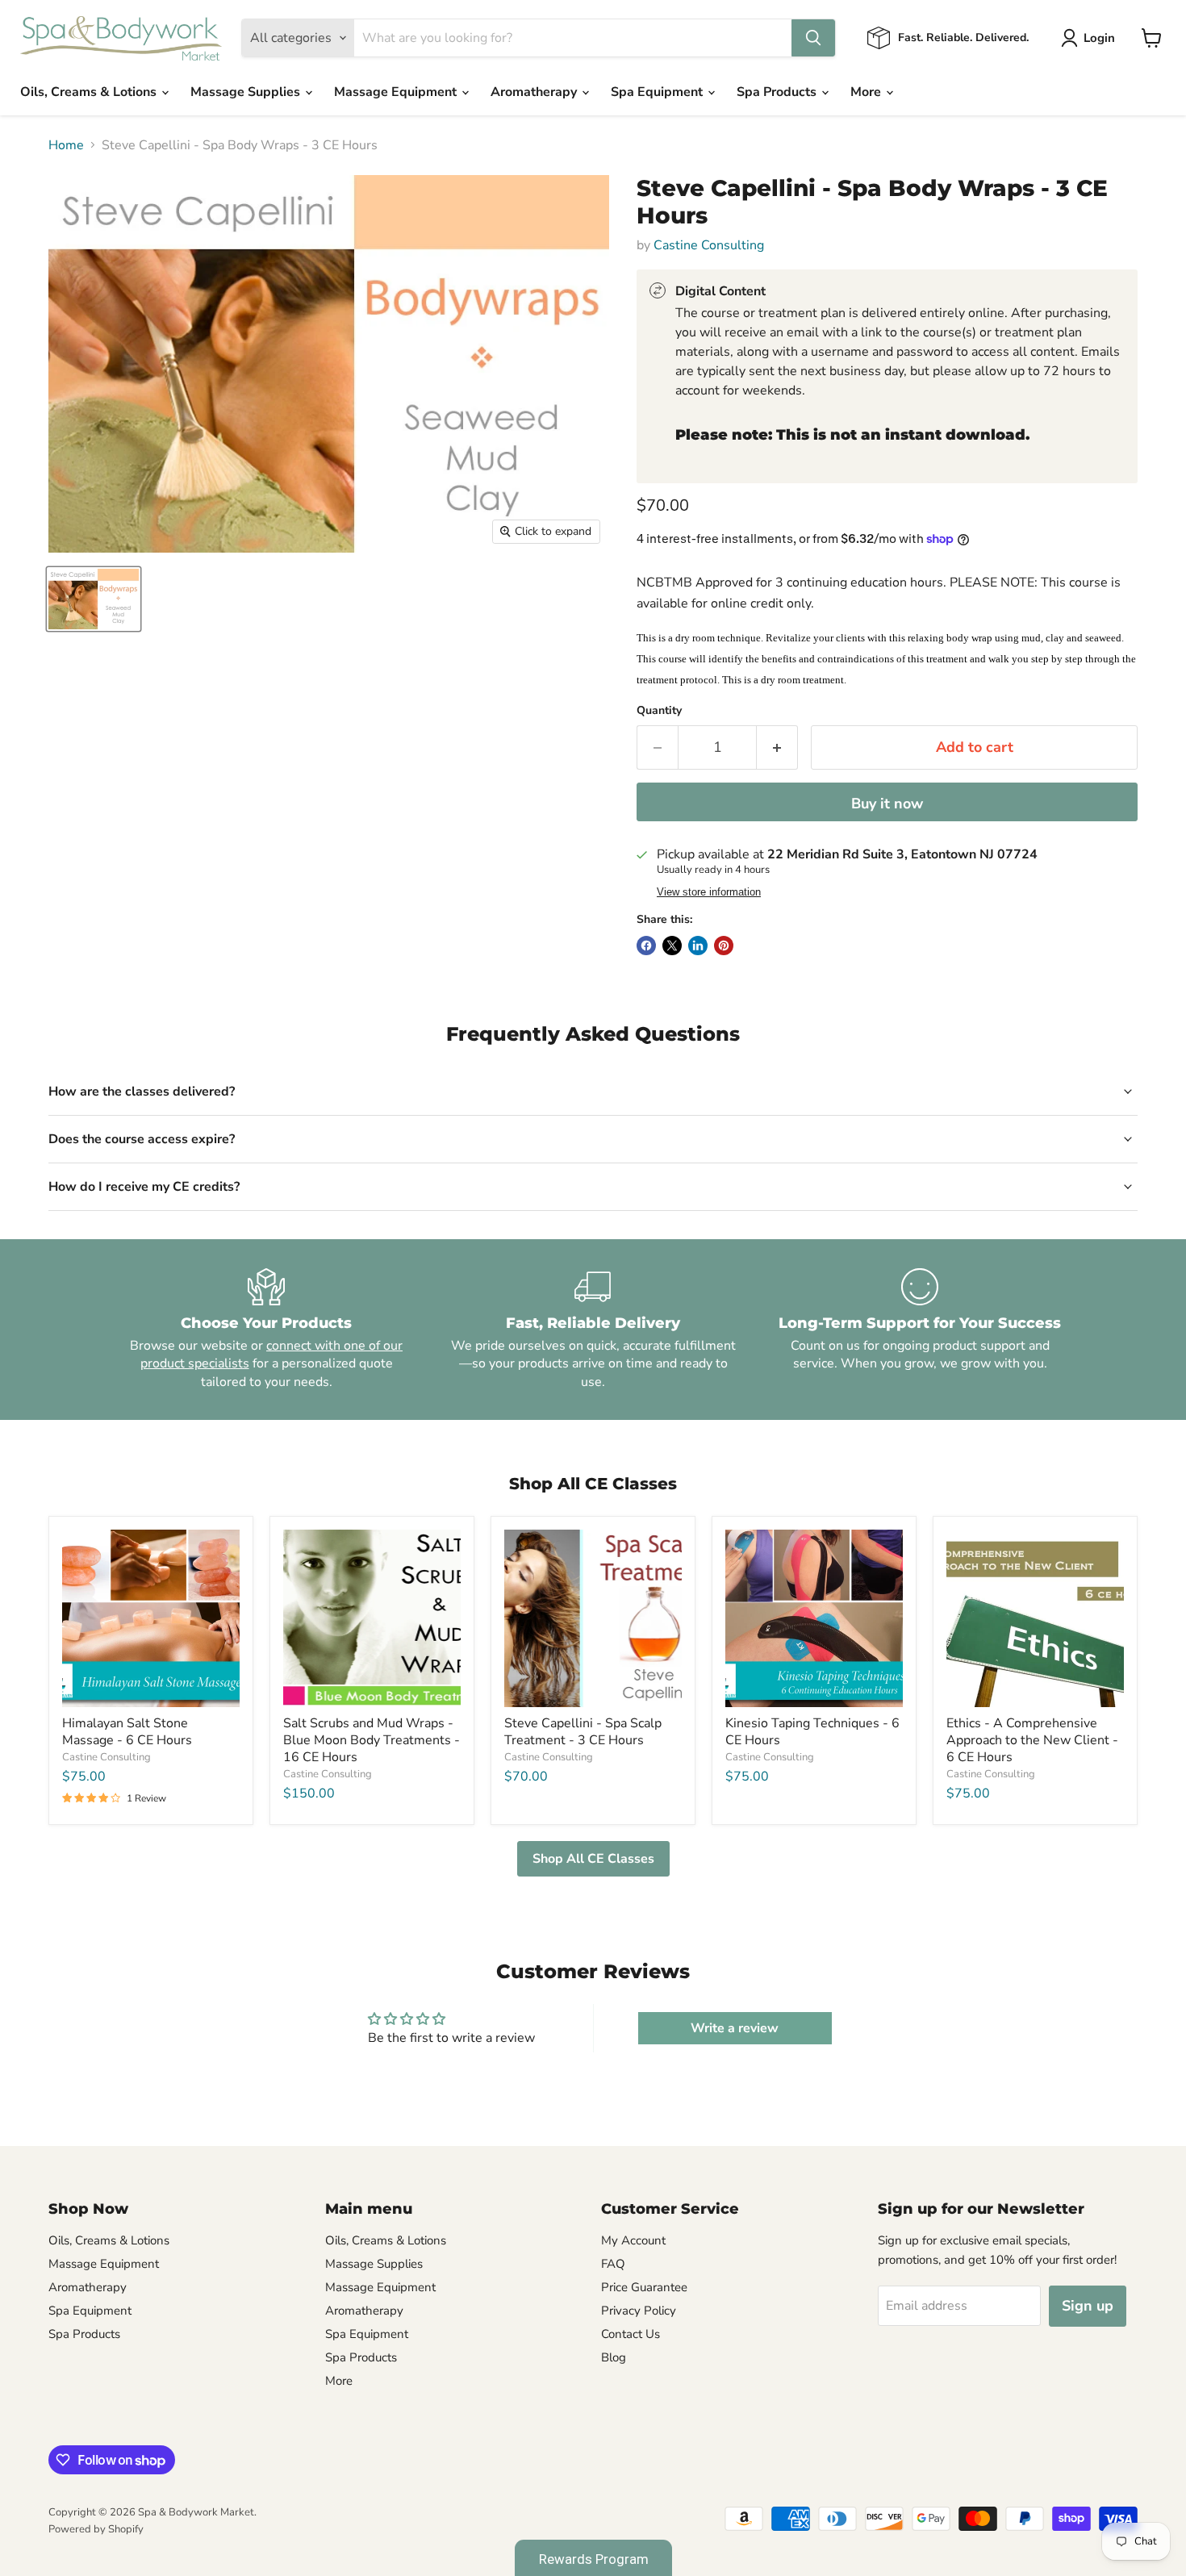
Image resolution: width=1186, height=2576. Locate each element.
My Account (633, 2240)
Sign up (1088, 2306)
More (867, 92)
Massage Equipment (397, 92)
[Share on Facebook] (646, 946)
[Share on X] (672, 946)
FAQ (613, 2264)
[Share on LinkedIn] (698, 946)
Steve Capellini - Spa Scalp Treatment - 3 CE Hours (583, 1732)
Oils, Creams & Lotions (90, 92)
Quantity (659, 711)
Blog (614, 2357)
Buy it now (887, 804)
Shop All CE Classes (593, 1859)
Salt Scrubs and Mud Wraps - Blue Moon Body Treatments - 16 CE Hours (372, 1740)
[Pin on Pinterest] (724, 946)
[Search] (813, 38)
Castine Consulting (709, 245)
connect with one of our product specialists (272, 1355)
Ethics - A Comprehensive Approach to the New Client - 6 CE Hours (1032, 1740)
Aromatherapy (535, 92)
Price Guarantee (644, 2287)
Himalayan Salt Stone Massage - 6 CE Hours (127, 1732)
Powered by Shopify (96, 2529)
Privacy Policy (639, 2311)
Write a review (735, 2028)
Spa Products (778, 92)
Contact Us (631, 2334)
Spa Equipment (658, 92)
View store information (709, 892)
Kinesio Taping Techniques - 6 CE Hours (812, 1732)
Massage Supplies (247, 92)
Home (66, 145)
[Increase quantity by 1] (777, 747)
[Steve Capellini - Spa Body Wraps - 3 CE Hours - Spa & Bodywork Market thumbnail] (94, 599)
